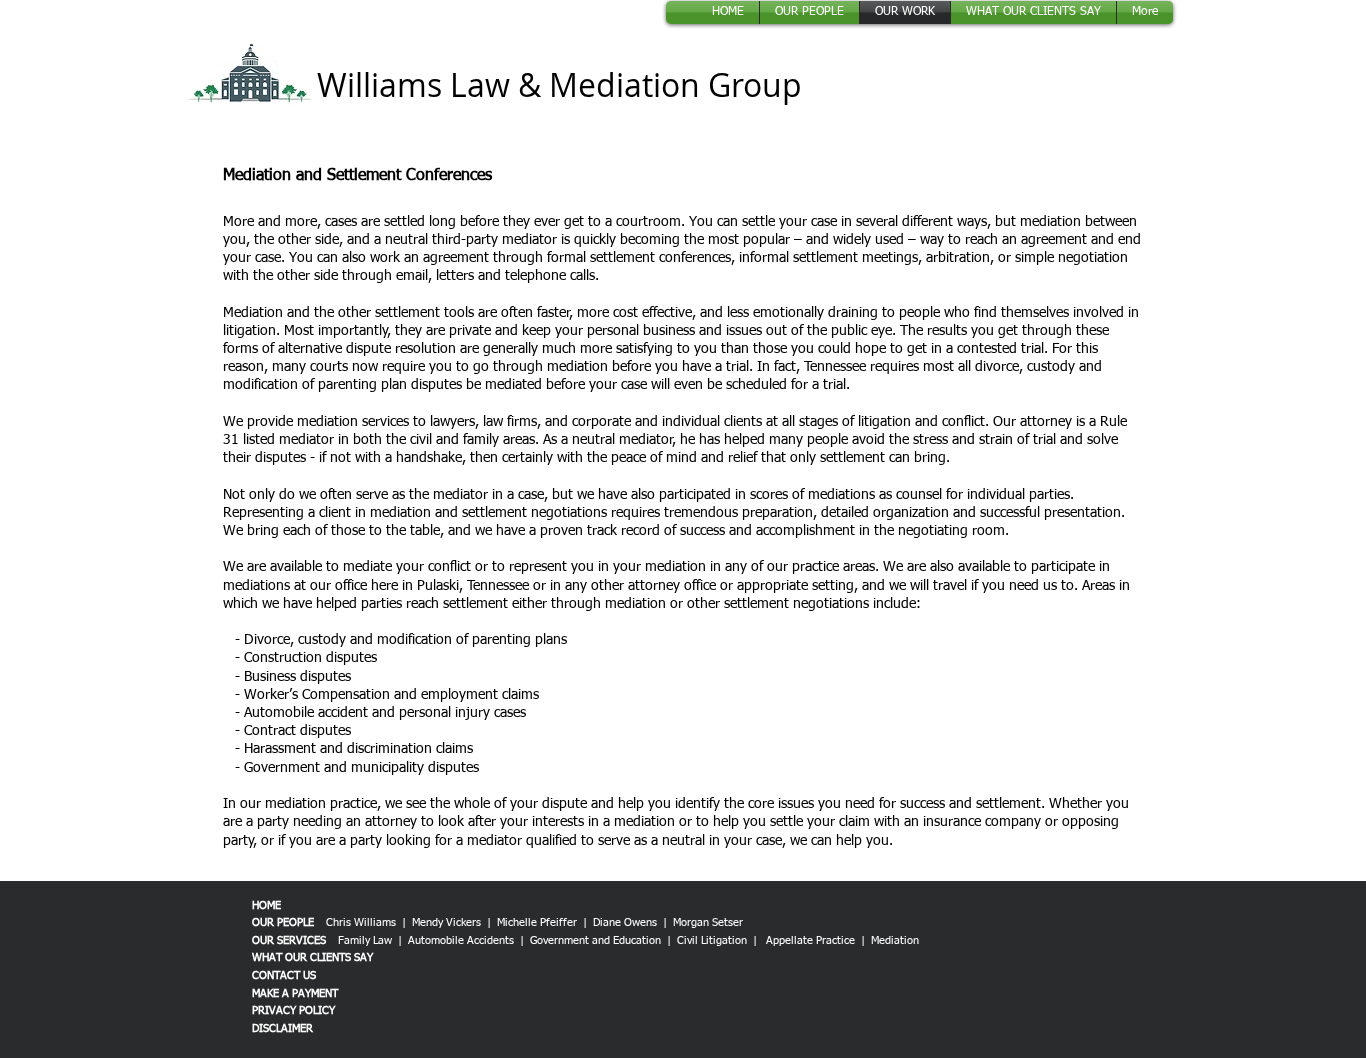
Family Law (365, 940)
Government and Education (595, 940)
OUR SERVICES (289, 940)
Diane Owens (625, 922)
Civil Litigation (712, 940)
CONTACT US (284, 975)
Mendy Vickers (446, 922)
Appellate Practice (810, 940)
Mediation (895, 940)
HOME (266, 905)
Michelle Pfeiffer (537, 922)
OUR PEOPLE (283, 922)
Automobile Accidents (462, 940)
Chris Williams (361, 922)
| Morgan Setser (704, 922)
